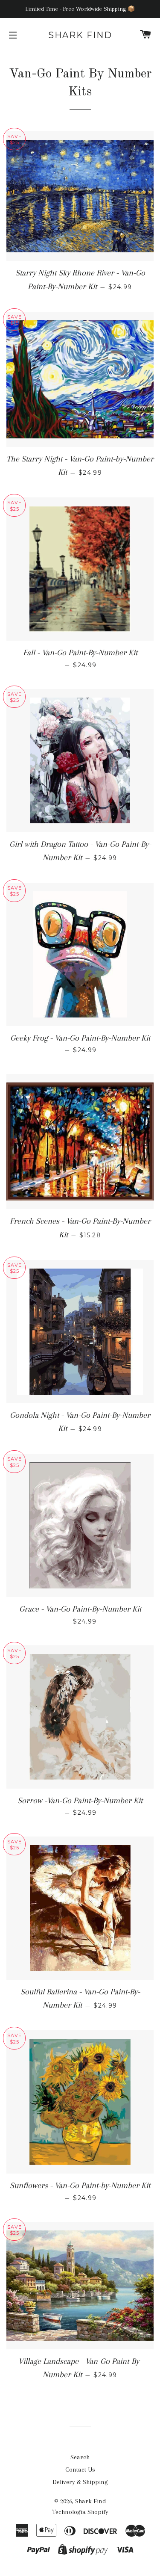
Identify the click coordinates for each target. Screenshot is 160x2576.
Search (80, 2457)
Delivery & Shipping (80, 2482)
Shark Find (80, 35)
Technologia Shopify (80, 2512)
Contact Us (80, 2470)
